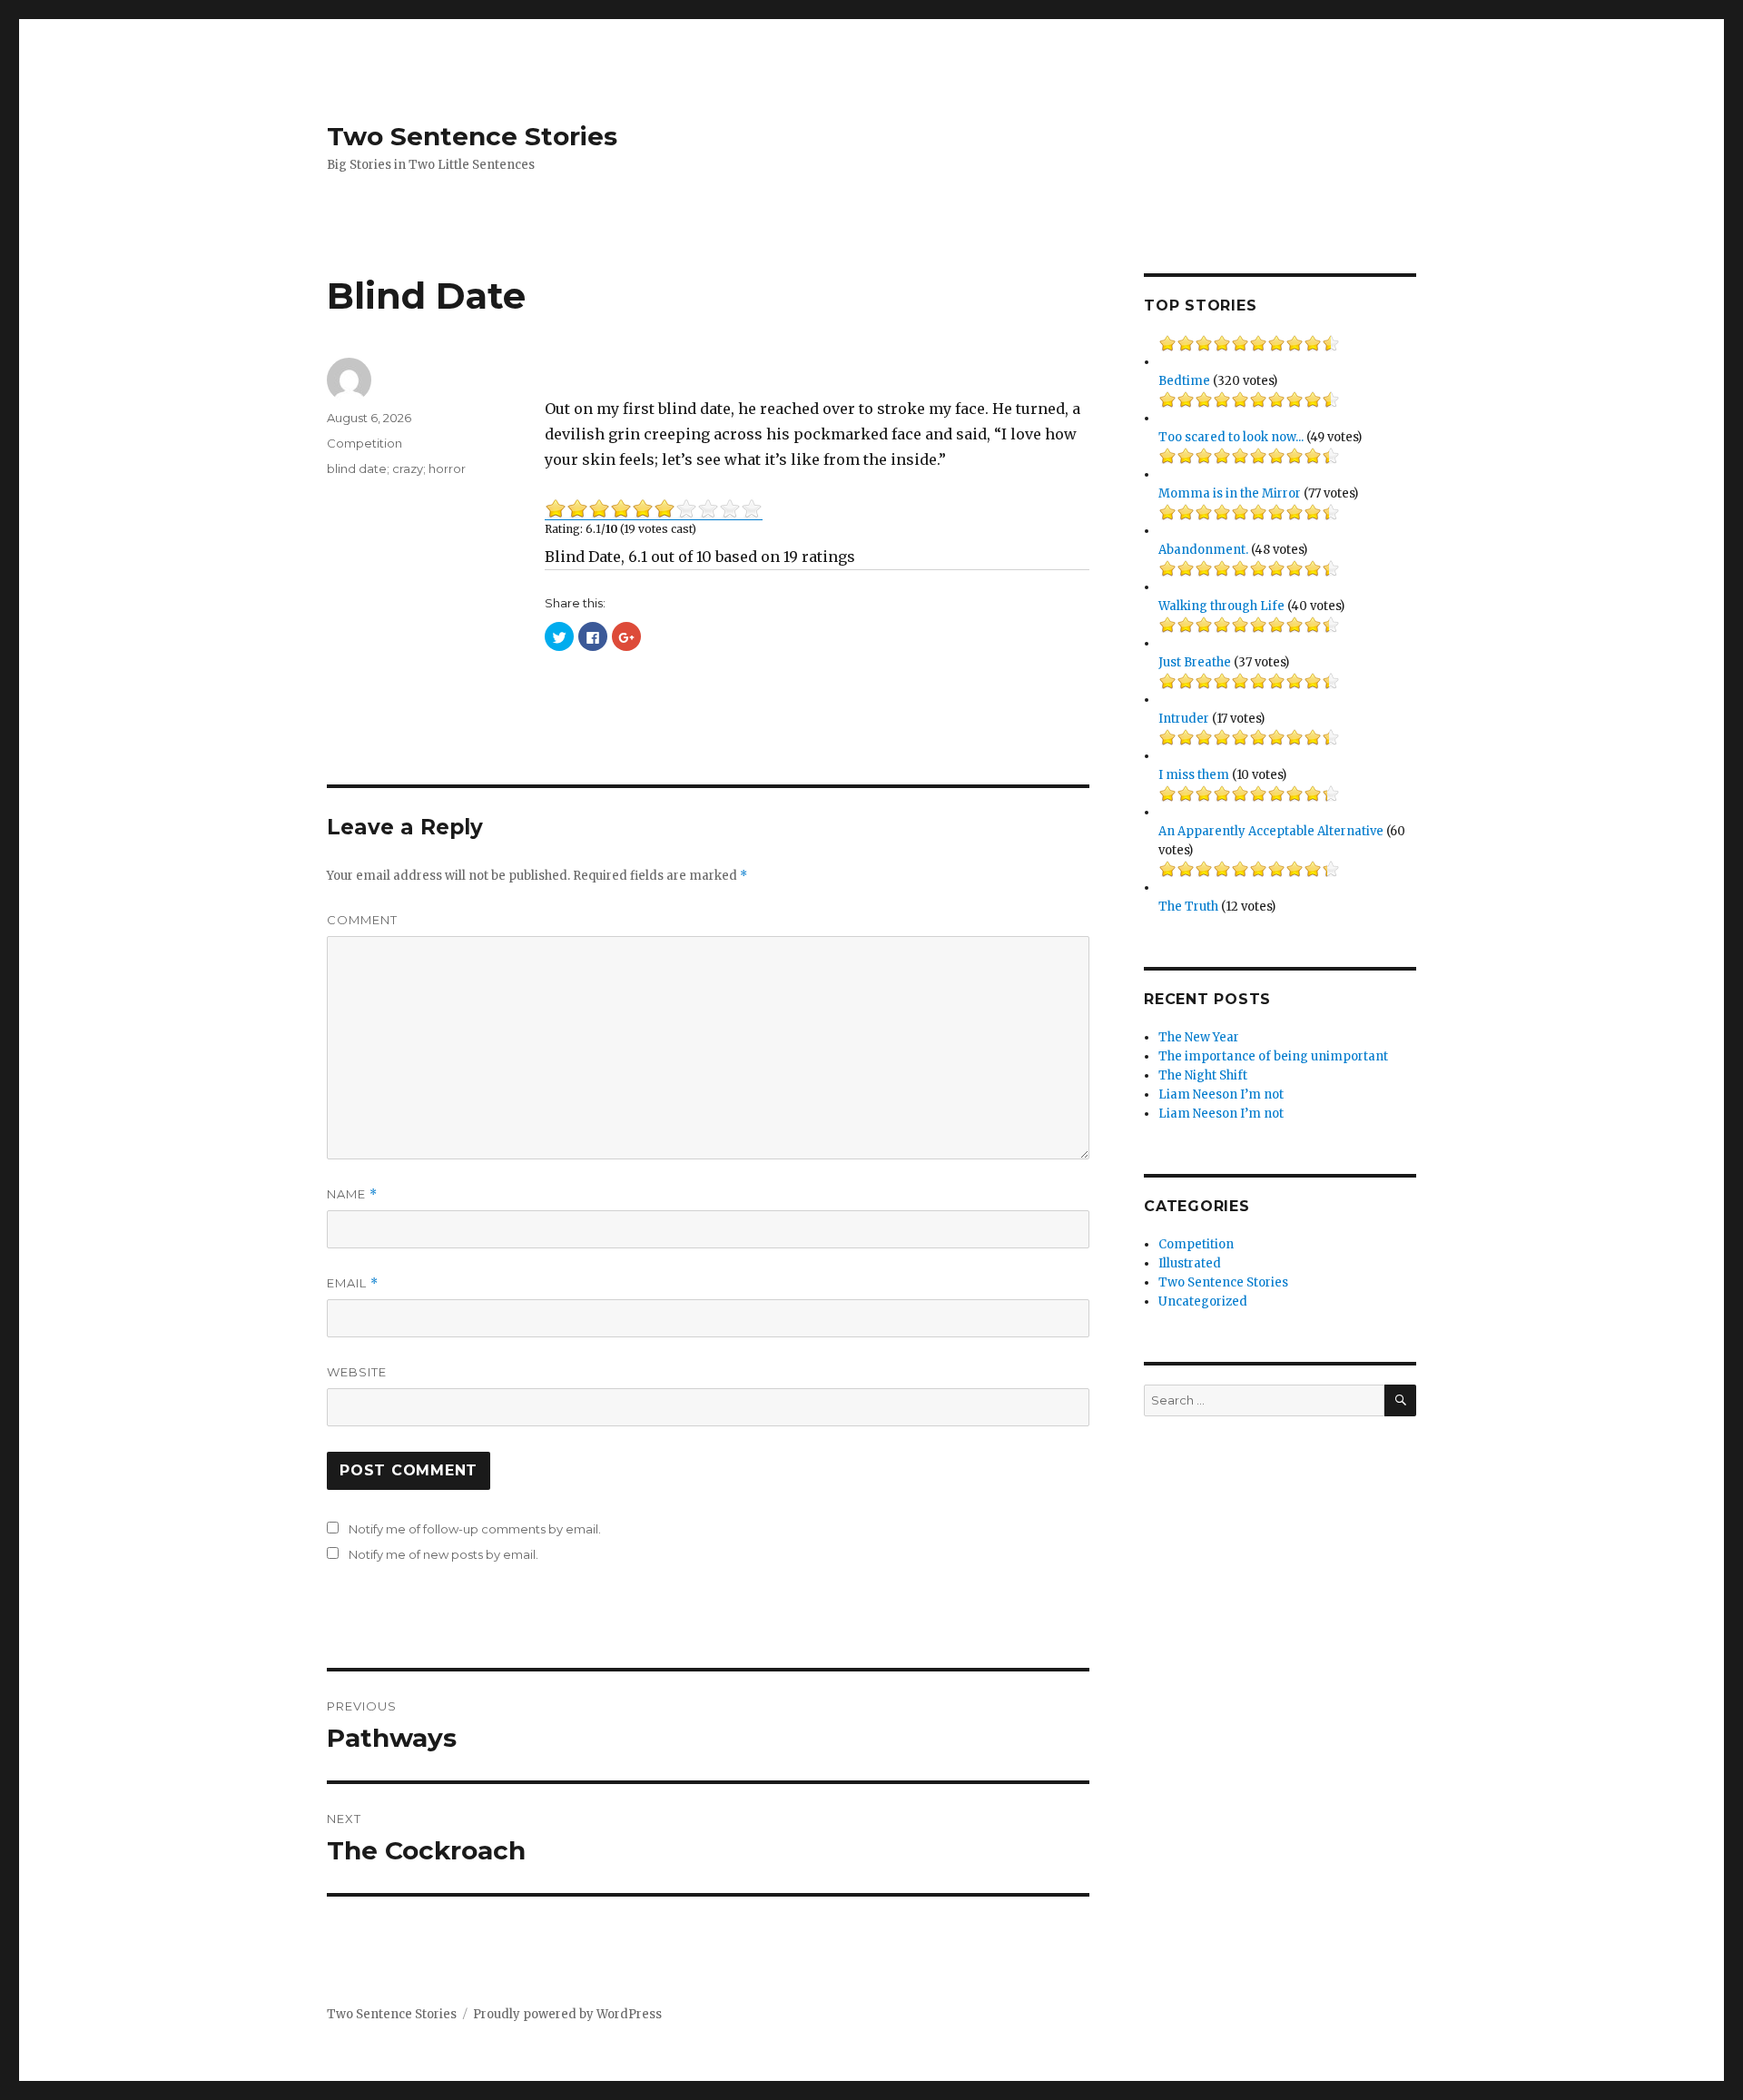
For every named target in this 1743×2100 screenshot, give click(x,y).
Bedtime (1184, 381)
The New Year (1199, 1037)
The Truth (1188, 907)
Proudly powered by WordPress (567, 2014)
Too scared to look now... (1231, 437)
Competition (364, 443)
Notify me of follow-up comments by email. (475, 1529)
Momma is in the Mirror (1230, 493)
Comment (362, 920)
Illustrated (1190, 1263)
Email (353, 1283)
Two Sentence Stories (472, 136)
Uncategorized (1203, 1301)
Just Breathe (1195, 662)
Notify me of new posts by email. (443, 1554)
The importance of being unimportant (1273, 1056)
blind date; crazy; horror (396, 468)
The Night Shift (1203, 1075)
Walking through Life (1221, 606)
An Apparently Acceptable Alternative (1271, 831)
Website (357, 1372)
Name (352, 1194)
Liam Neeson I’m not (1221, 1094)
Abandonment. (1203, 550)
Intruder (1184, 719)
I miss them (1194, 775)
